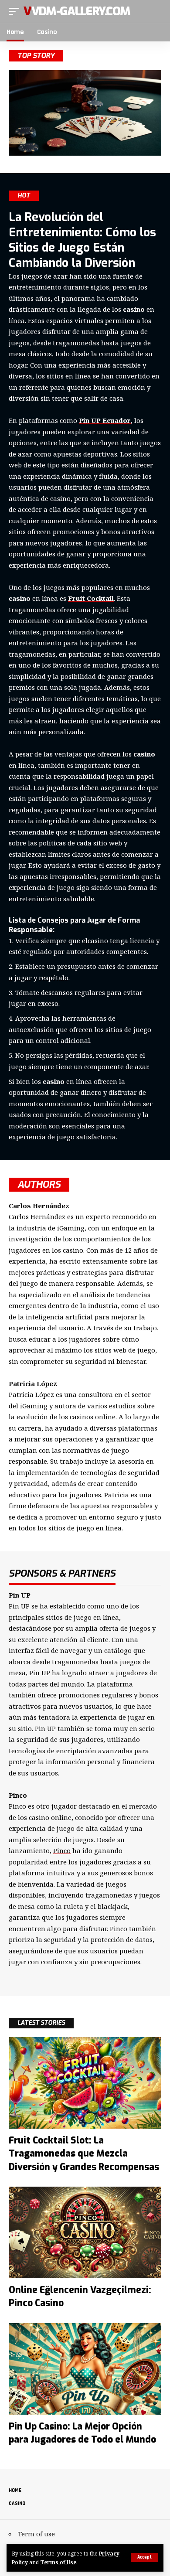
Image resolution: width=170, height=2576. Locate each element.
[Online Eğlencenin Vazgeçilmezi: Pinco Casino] (85, 2232)
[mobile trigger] (16, 11)
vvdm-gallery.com (77, 11)
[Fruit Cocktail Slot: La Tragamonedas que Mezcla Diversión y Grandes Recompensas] (85, 2083)
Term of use (36, 2534)
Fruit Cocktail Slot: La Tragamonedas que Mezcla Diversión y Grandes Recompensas (84, 2154)
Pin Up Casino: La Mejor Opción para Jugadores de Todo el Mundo (82, 2433)
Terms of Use (58, 2562)
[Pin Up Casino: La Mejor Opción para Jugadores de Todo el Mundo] (85, 2369)
